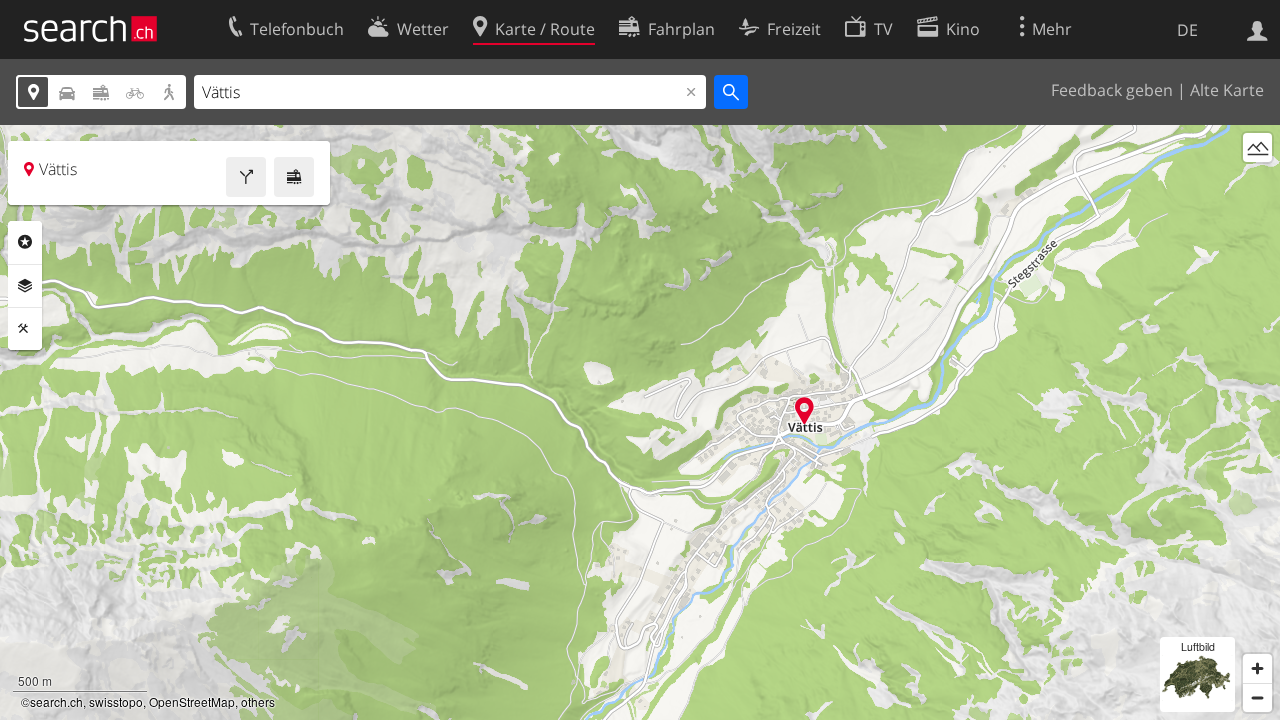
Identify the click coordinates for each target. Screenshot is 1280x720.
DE (1187, 30)
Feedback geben (1112, 90)
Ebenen (25, 286)
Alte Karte (1227, 90)
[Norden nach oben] (1257, 184)
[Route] (246, 177)
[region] (640, 422)
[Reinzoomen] (1257, 668)
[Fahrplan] (294, 177)
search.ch (56, 701)
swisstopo (116, 701)
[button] (804, 410)
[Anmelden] (1257, 29)
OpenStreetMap (192, 701)
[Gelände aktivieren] (1257, 147)
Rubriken (25, 242)
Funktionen (25, 329)
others (258, 701)
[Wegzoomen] (1257, 697)
